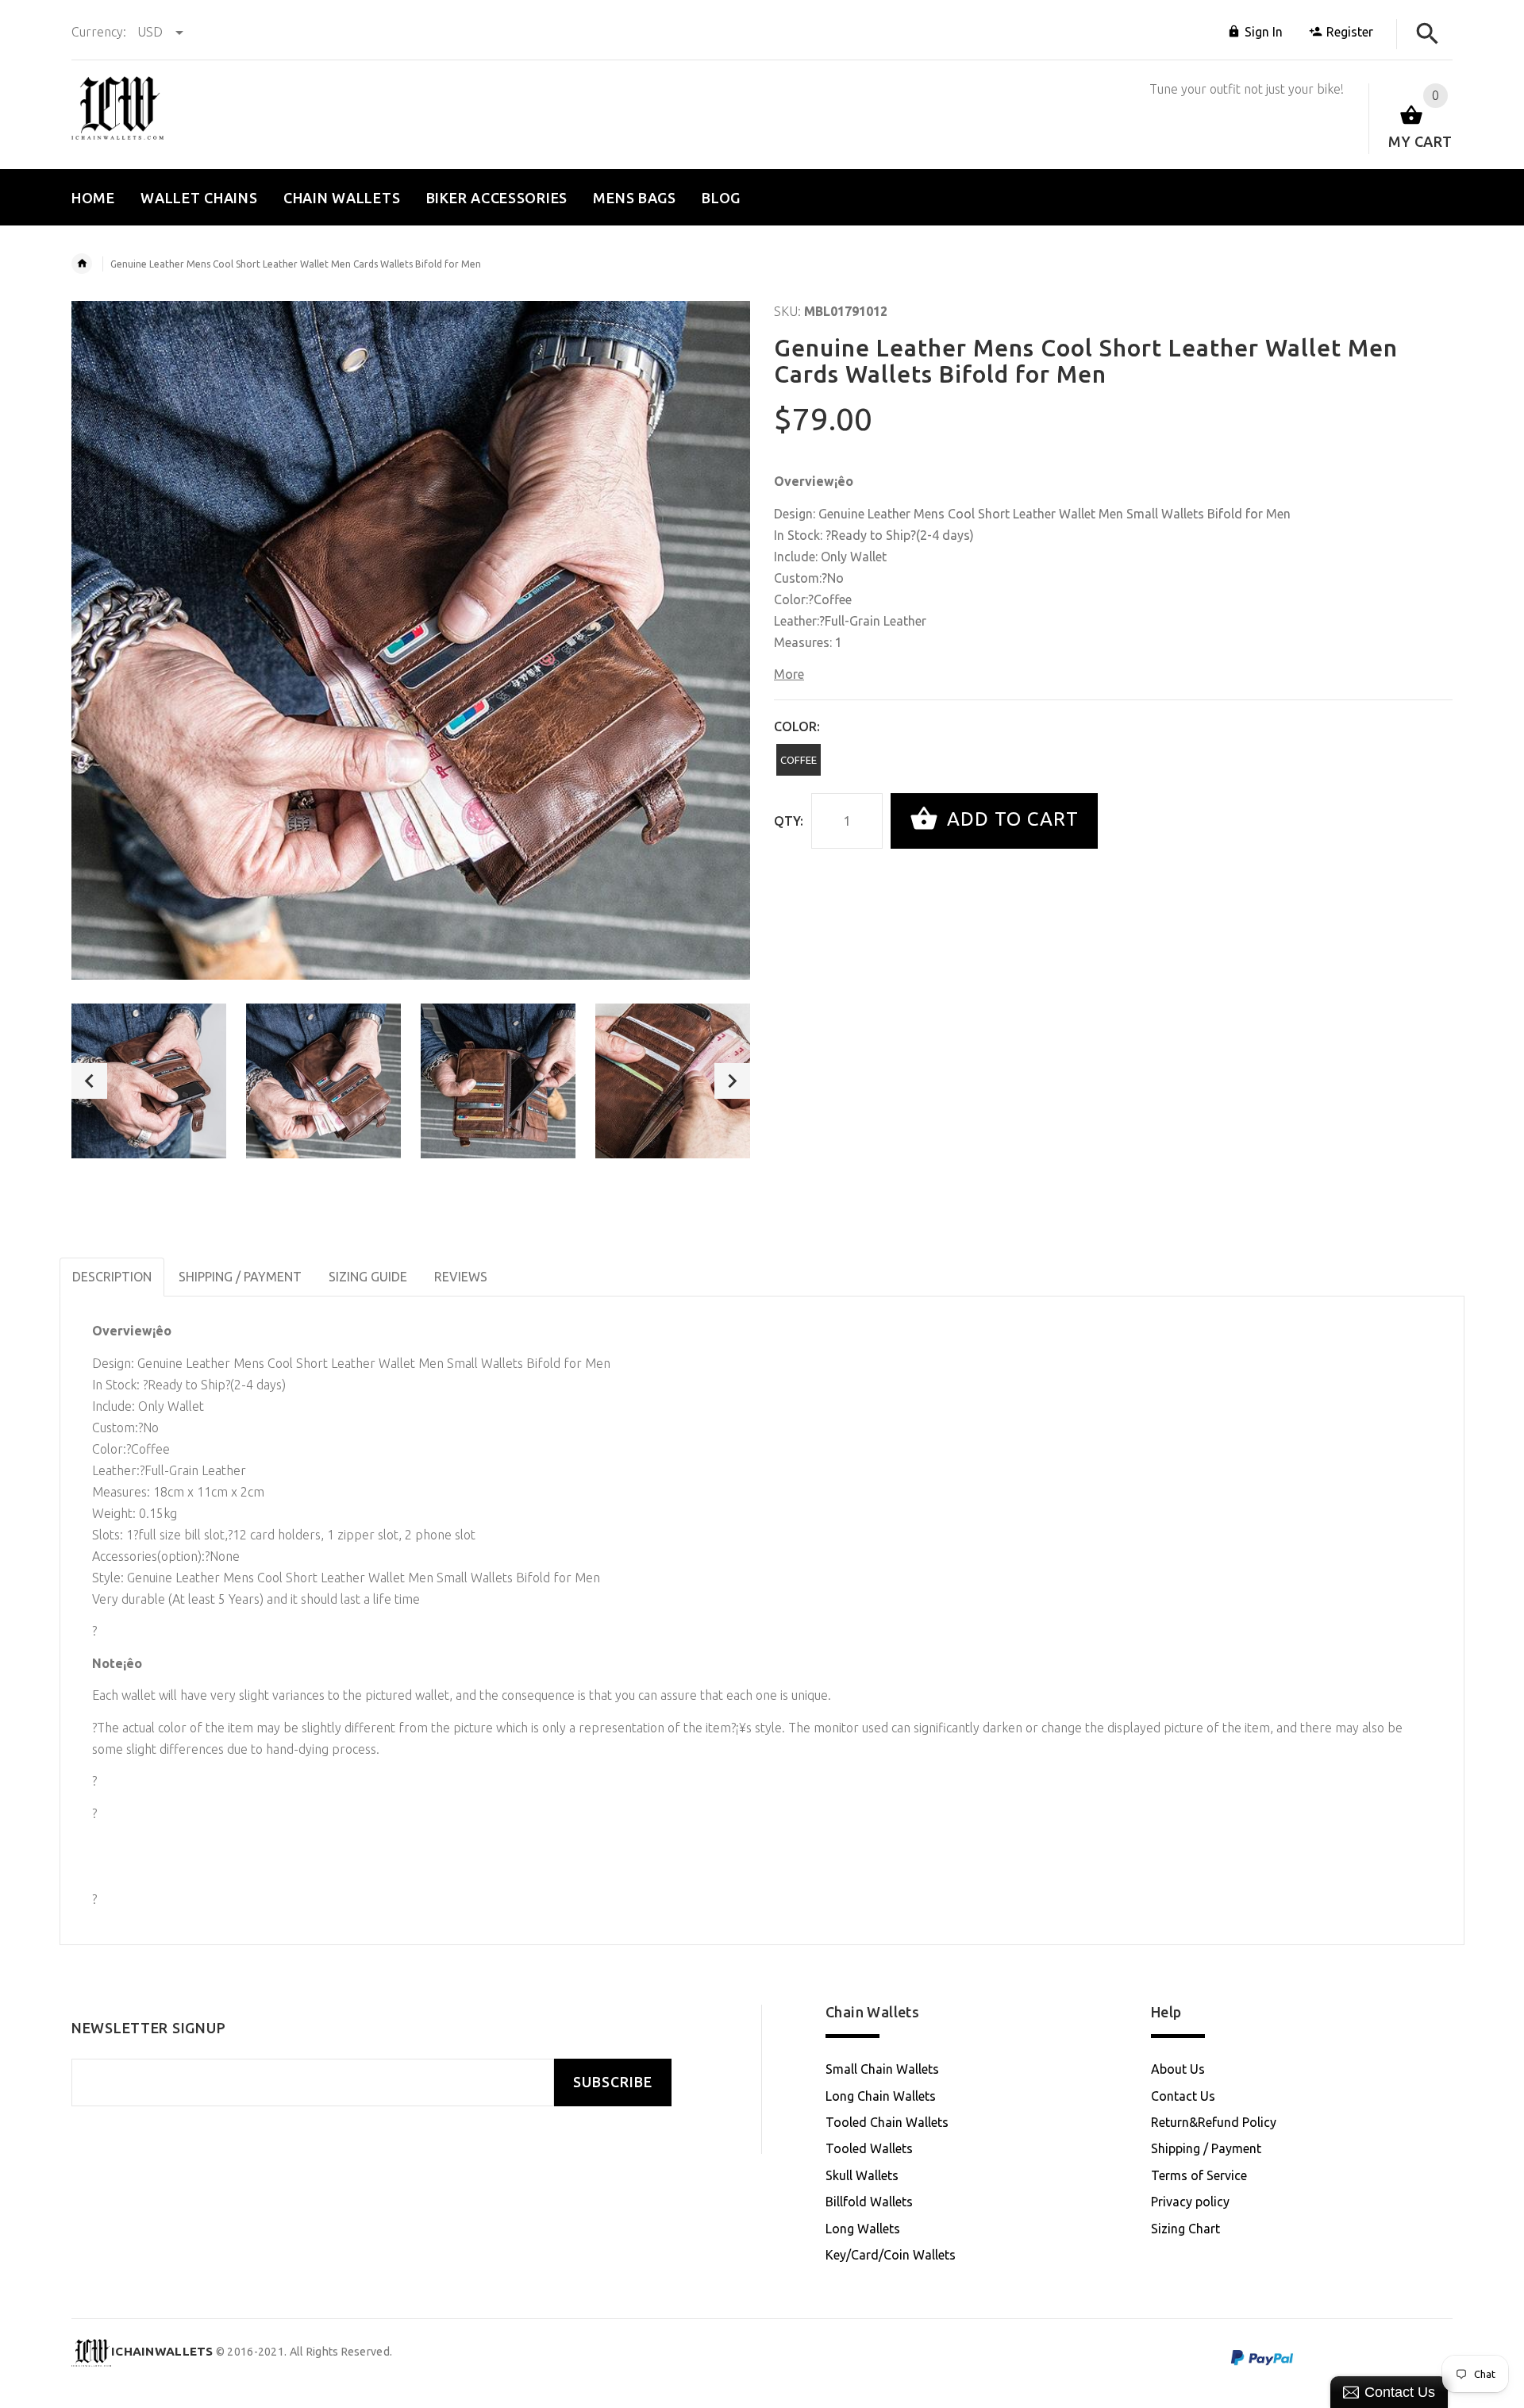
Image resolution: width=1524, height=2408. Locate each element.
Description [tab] (112, 1277)
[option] (149, 1081)
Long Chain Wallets (881, 2096)
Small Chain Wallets (882, 2069)
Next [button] (732, 1081)
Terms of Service (1199, 2175)
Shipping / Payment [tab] (240, 1277)
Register (1350, 32)
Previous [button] (89, 1081)
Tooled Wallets (869, 2148)
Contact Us (1183, 2096)
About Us (1178, 2069)
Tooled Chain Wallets (887, 2122)
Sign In (1264, 32)
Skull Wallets (862, 2175)
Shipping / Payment (1206, 2148)
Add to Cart (1010, 819)
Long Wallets (863, 2229)
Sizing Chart (1185, 2229)
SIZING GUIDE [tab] (368, 1277)
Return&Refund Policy (1214, 2122)
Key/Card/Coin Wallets (891, 2255)
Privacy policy (1190, 2202)
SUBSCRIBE (613, 2082)
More (789, 674)
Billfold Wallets (869, 2202)
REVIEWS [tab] (461, 1277)
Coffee (799, 760)
